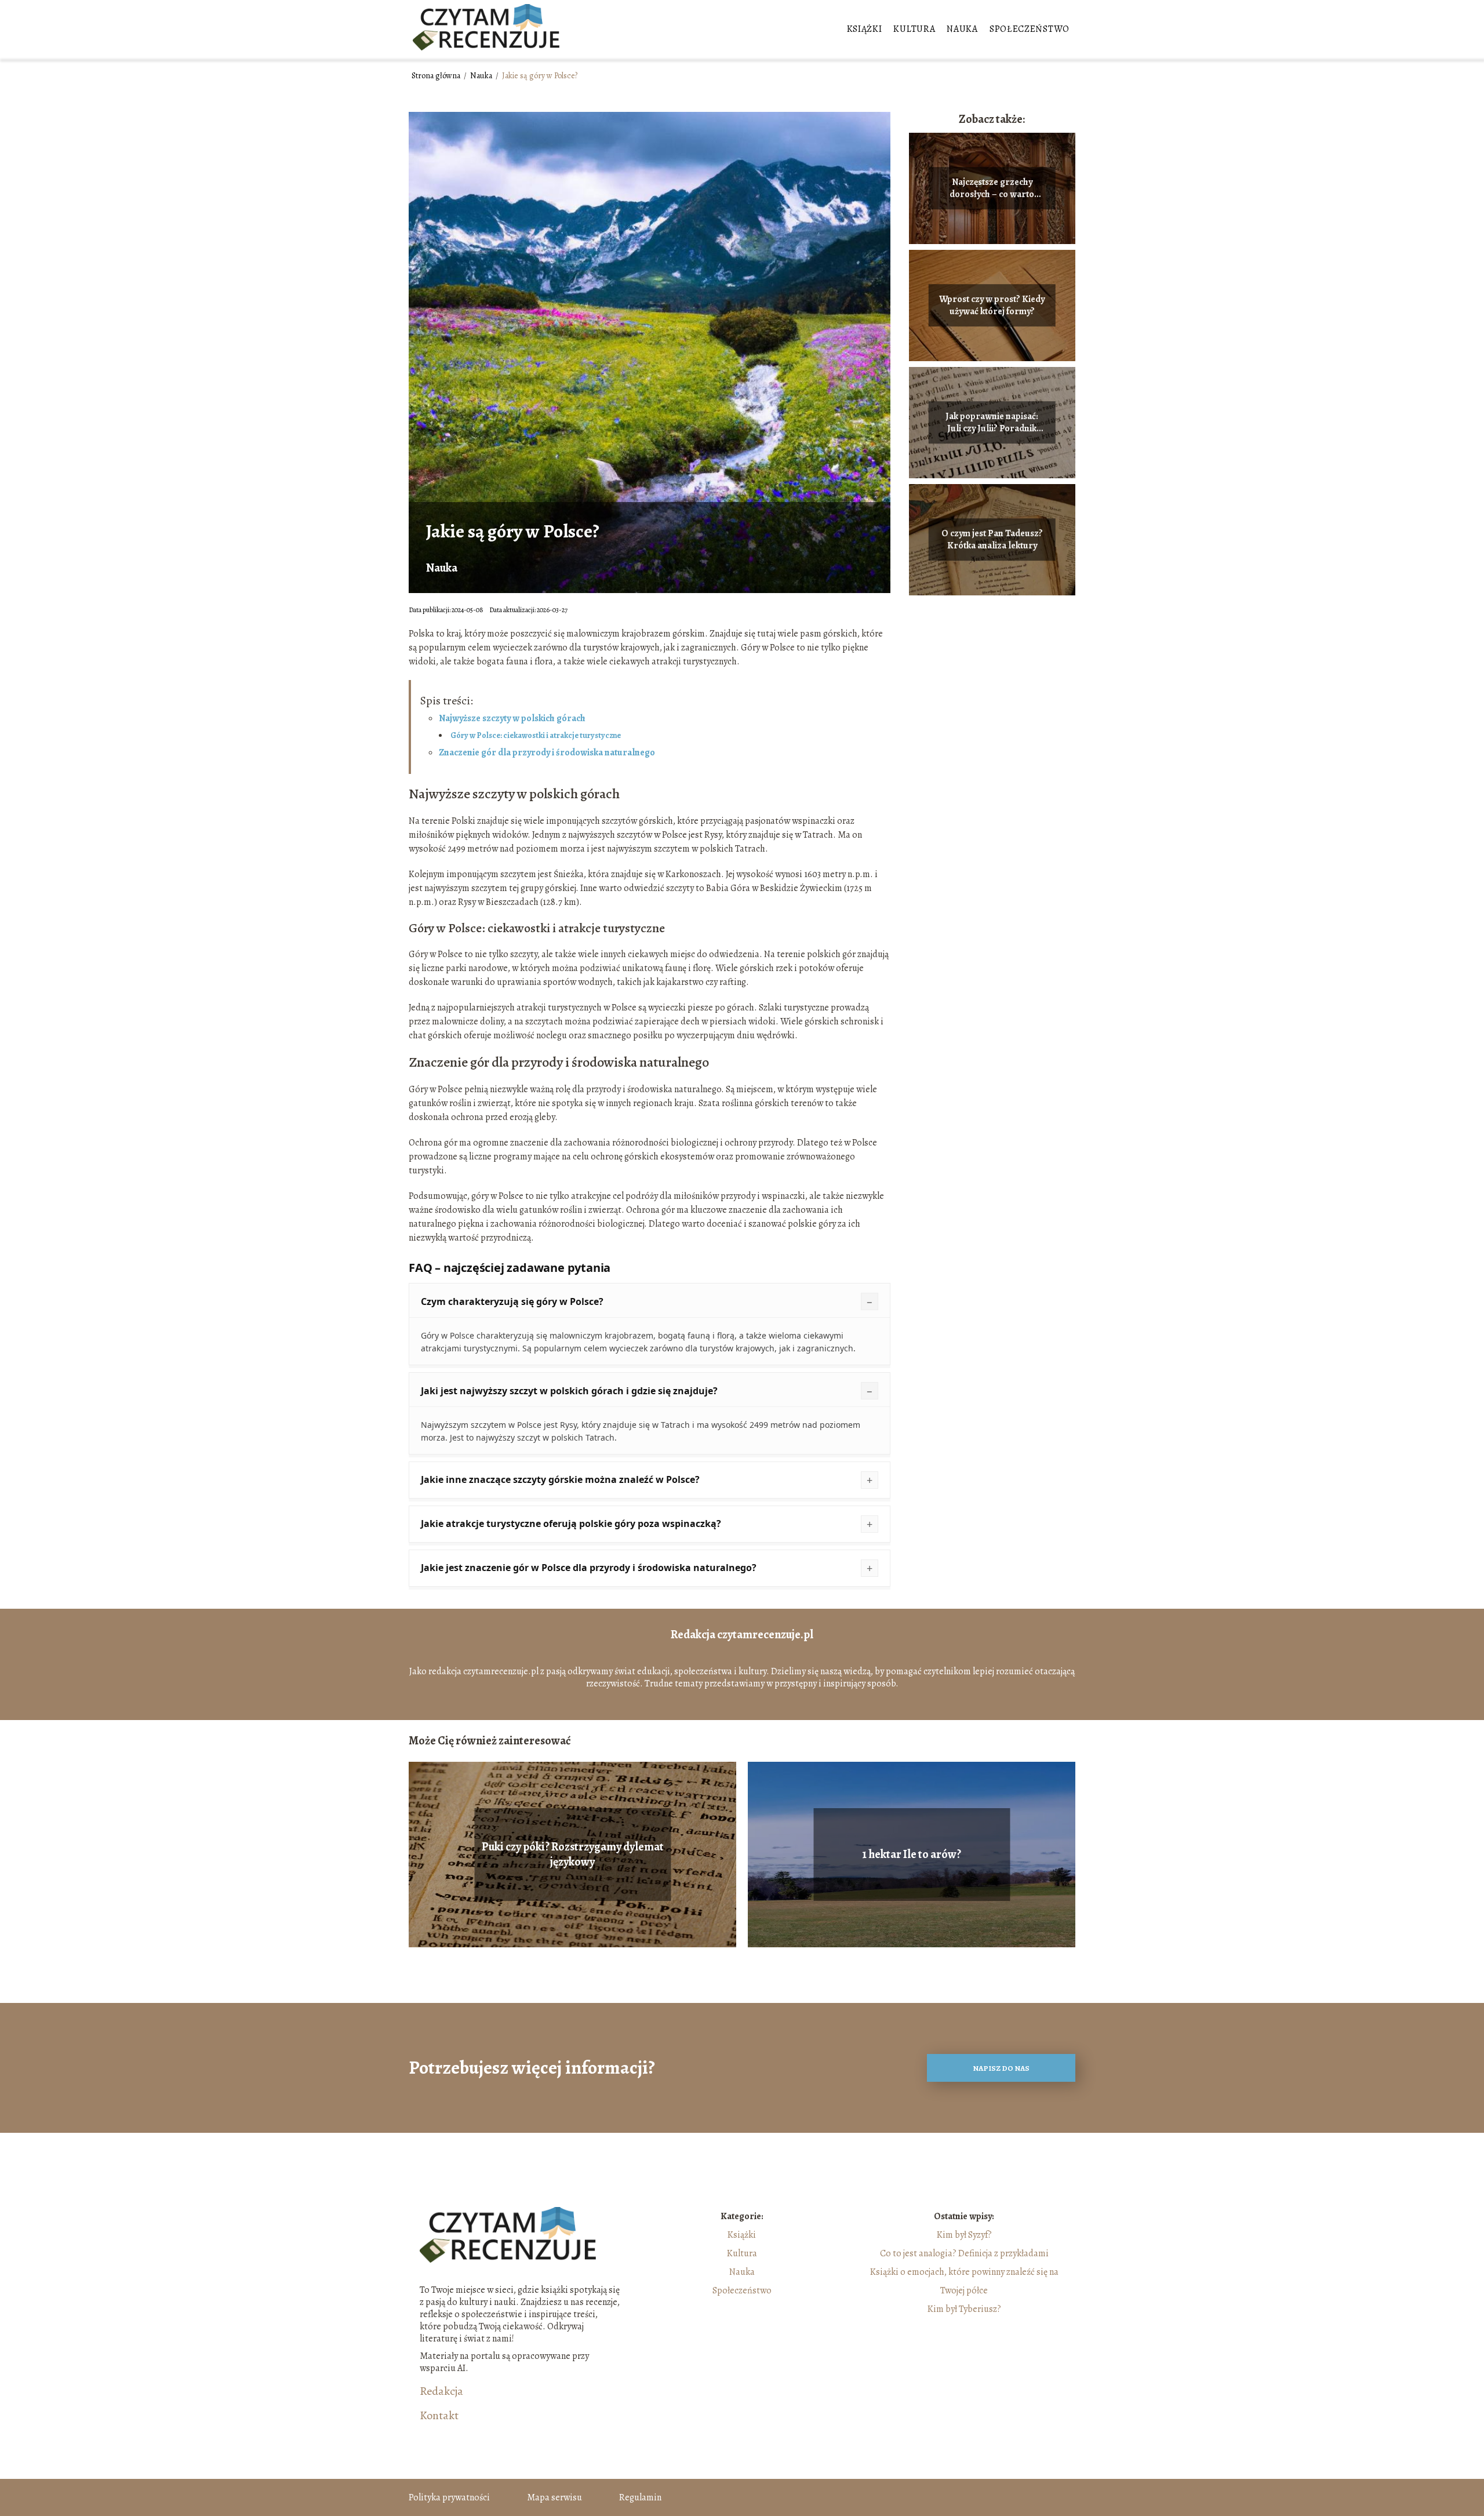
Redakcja (441, 2391)
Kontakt (439, 2416)
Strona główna (437, 76)
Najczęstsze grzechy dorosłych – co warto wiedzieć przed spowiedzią (992, 188)
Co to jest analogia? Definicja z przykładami (964, 2253)
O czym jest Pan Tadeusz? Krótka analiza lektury (992, 540)
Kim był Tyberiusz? (964, 2309)
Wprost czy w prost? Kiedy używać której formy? (992, 306)
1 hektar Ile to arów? (912, 1855)
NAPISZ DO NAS (1001, 2068)
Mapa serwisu (554, 2497)
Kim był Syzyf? (964, 2235)
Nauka (962, 29)
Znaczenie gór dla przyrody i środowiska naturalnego (547, 752)
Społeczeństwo (1030, 29)
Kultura (914, 29)
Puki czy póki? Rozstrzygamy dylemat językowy (573, 1855)
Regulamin (640, 2497)
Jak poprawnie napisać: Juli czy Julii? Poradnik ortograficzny (992, 423)
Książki (865, 29)
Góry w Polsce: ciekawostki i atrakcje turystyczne (536, 735)
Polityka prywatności (449, 2497)
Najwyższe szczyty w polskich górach (512, 718)
